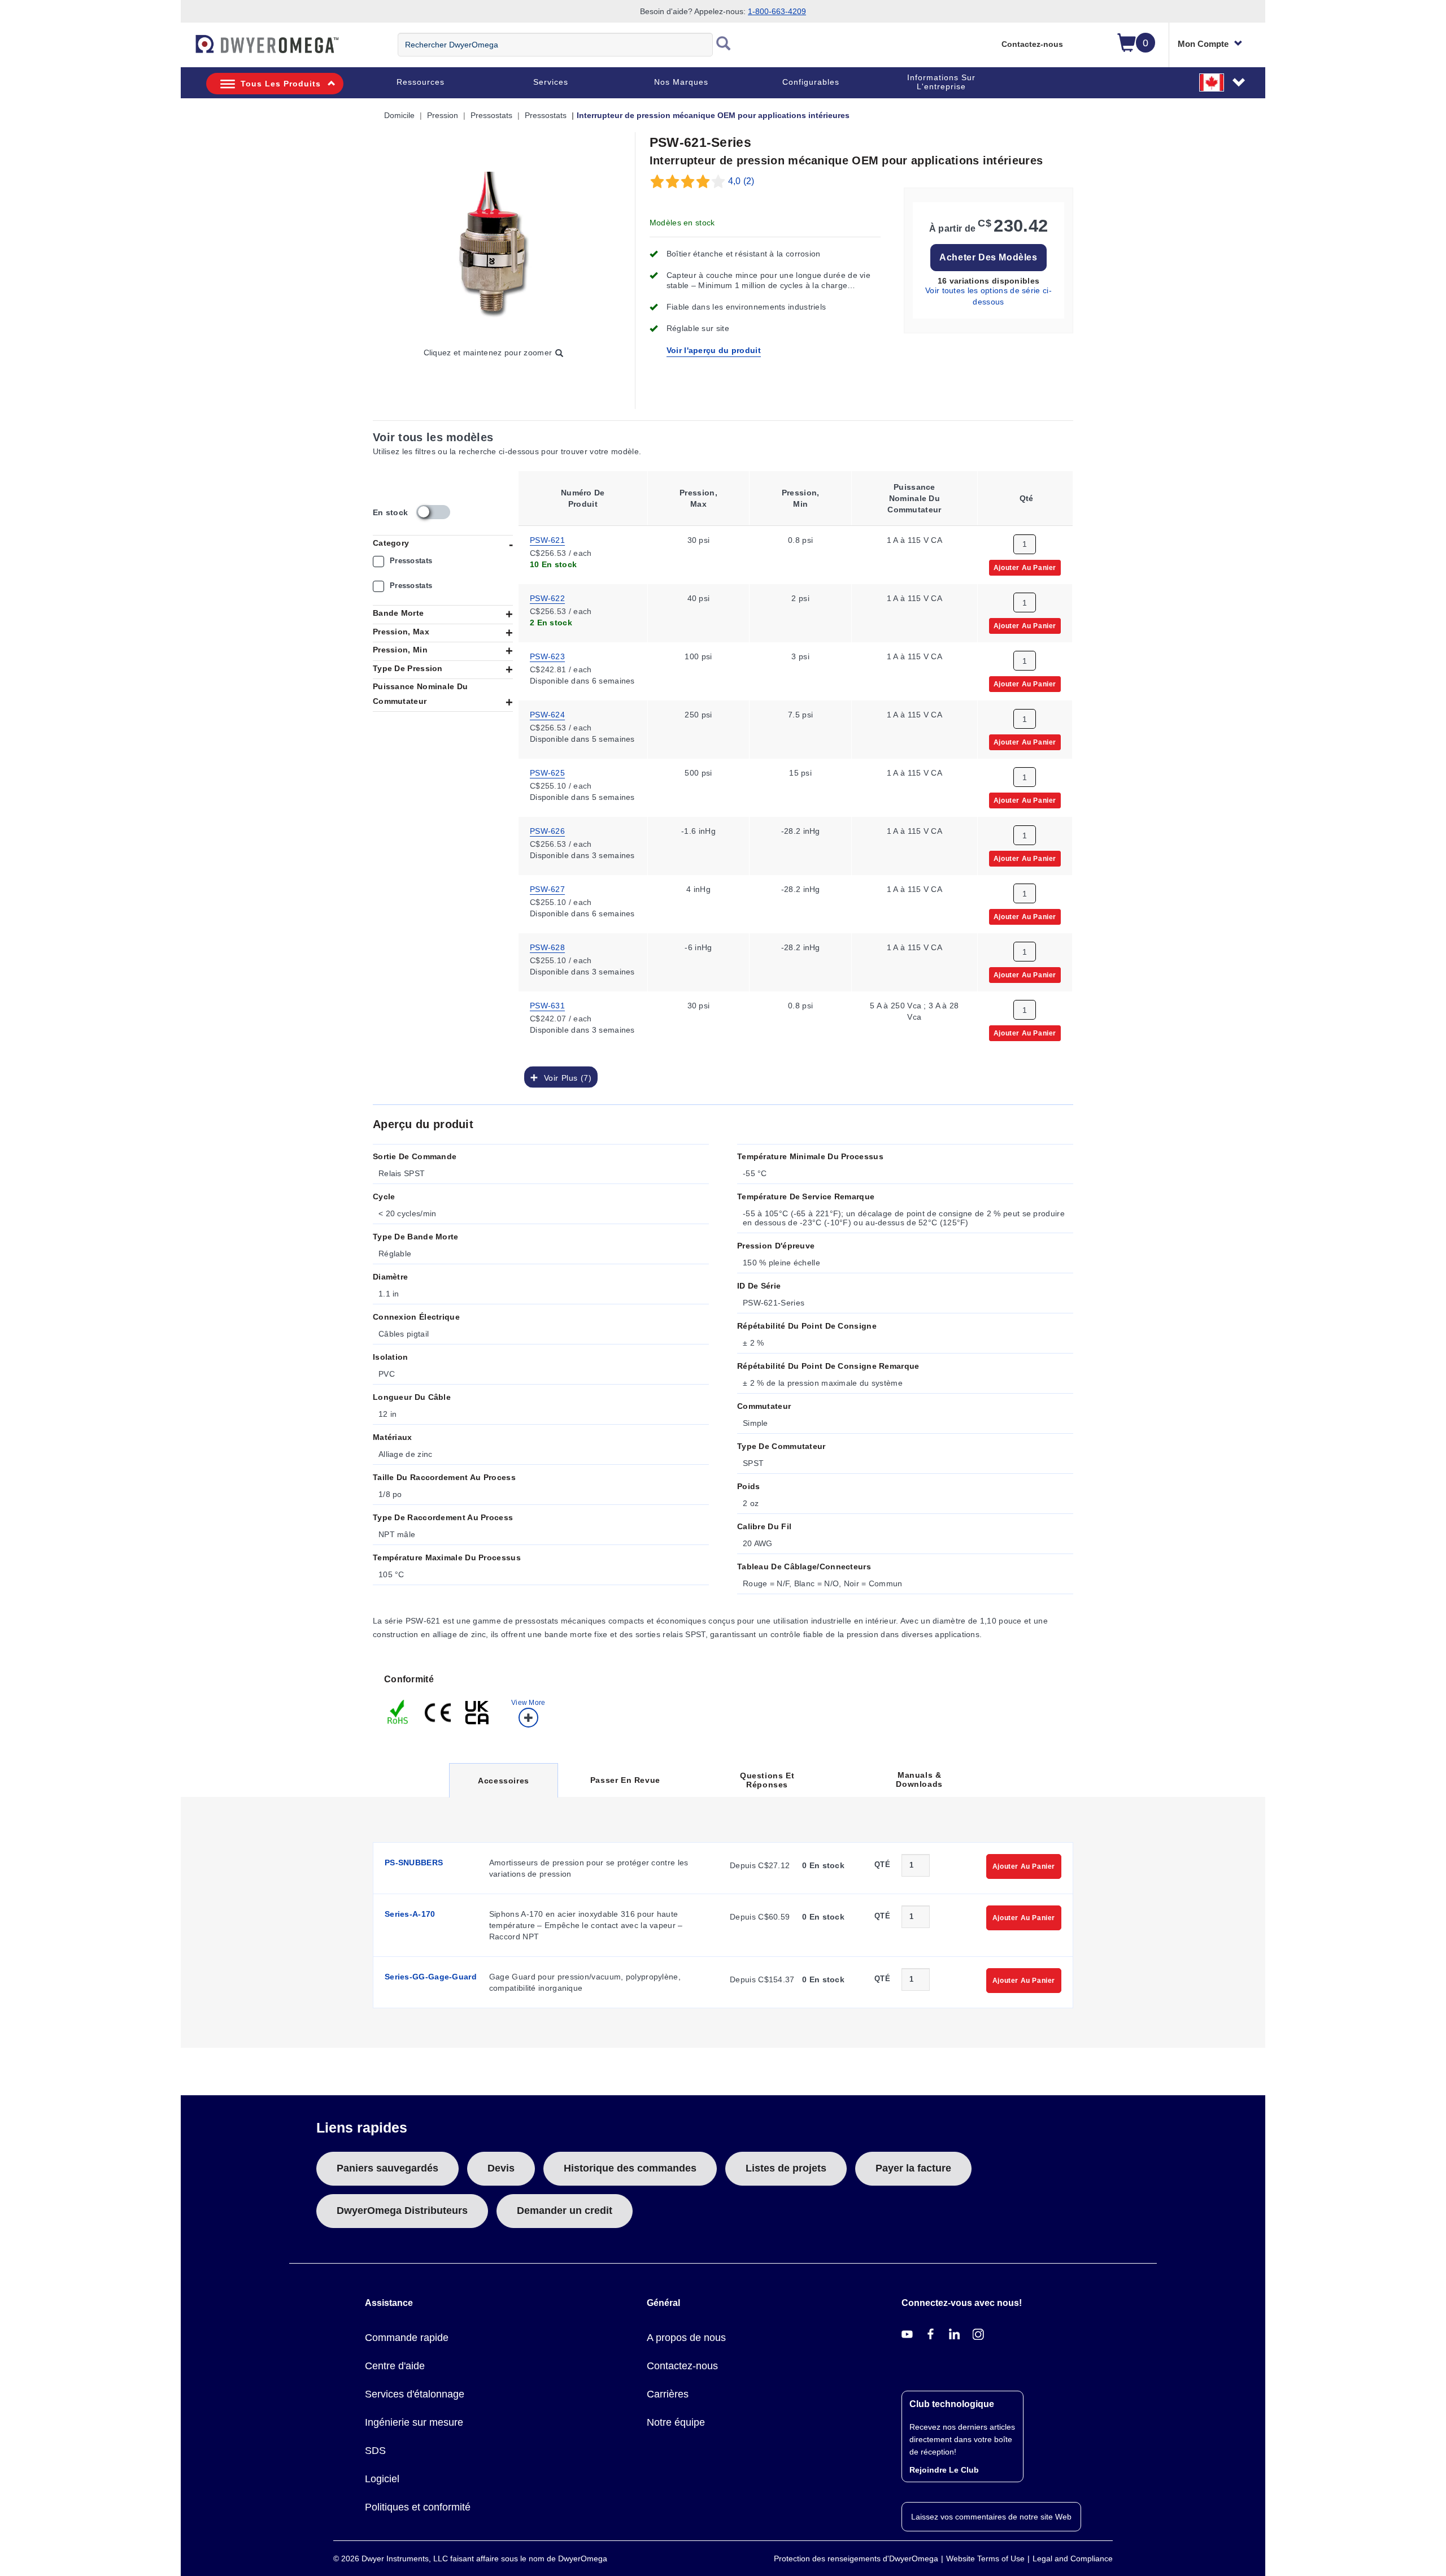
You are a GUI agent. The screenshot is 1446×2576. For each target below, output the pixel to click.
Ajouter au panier (1025, 567)
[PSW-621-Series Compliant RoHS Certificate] (398, 1711)
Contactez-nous (1032, 44)
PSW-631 (547, 1005)
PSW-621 (547, 539)
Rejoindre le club (944, 2470)
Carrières (668, 2394)
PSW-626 (547, 830)
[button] (1223, 82)
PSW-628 (547, 947)
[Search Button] (724, 45)
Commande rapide (407, 2338)
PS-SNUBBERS (414, 1863)
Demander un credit (565, 2211)
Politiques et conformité (418, 2507)
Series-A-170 (410, 1914)
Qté (882, 1864)
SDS (375, 2451)
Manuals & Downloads (919, 1779)
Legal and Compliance (1073, 2558)
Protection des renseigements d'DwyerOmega (856, 2558)
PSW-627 (547, 889)
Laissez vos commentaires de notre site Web (991, 2517)
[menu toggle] (187, 50)
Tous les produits (281, 84)
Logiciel (382, 2479)
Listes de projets (786, 2168)
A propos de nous (686, 2338)
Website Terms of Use (985, 2558)
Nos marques (681, 82)
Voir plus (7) (565, 1077)
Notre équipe (676, 2422)
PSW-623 (547, 656)
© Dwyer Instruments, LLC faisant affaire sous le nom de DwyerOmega (470, 2558)
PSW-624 (547, 714)
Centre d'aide (395, 2366)
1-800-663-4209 (777, 11)
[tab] (466, 1699)
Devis (501, 2168)
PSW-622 (547, 598)
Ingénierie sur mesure (414, 2422)
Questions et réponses (767, 1780)
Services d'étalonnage (415, 2394)
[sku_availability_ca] (433, 512)
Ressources (421, 82)
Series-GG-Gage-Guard (431, 1977)
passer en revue (625, 1780)
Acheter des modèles (988, 257)
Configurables (811, 82)
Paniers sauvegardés (387, 2168)
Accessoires (503, 1787)
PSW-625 (547, 772)
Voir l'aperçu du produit (714, 350)
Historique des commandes (630, 2168)
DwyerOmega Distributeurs (402, 2211)
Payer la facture (913, 2168)
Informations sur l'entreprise (941, 82)
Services (551, 82)
